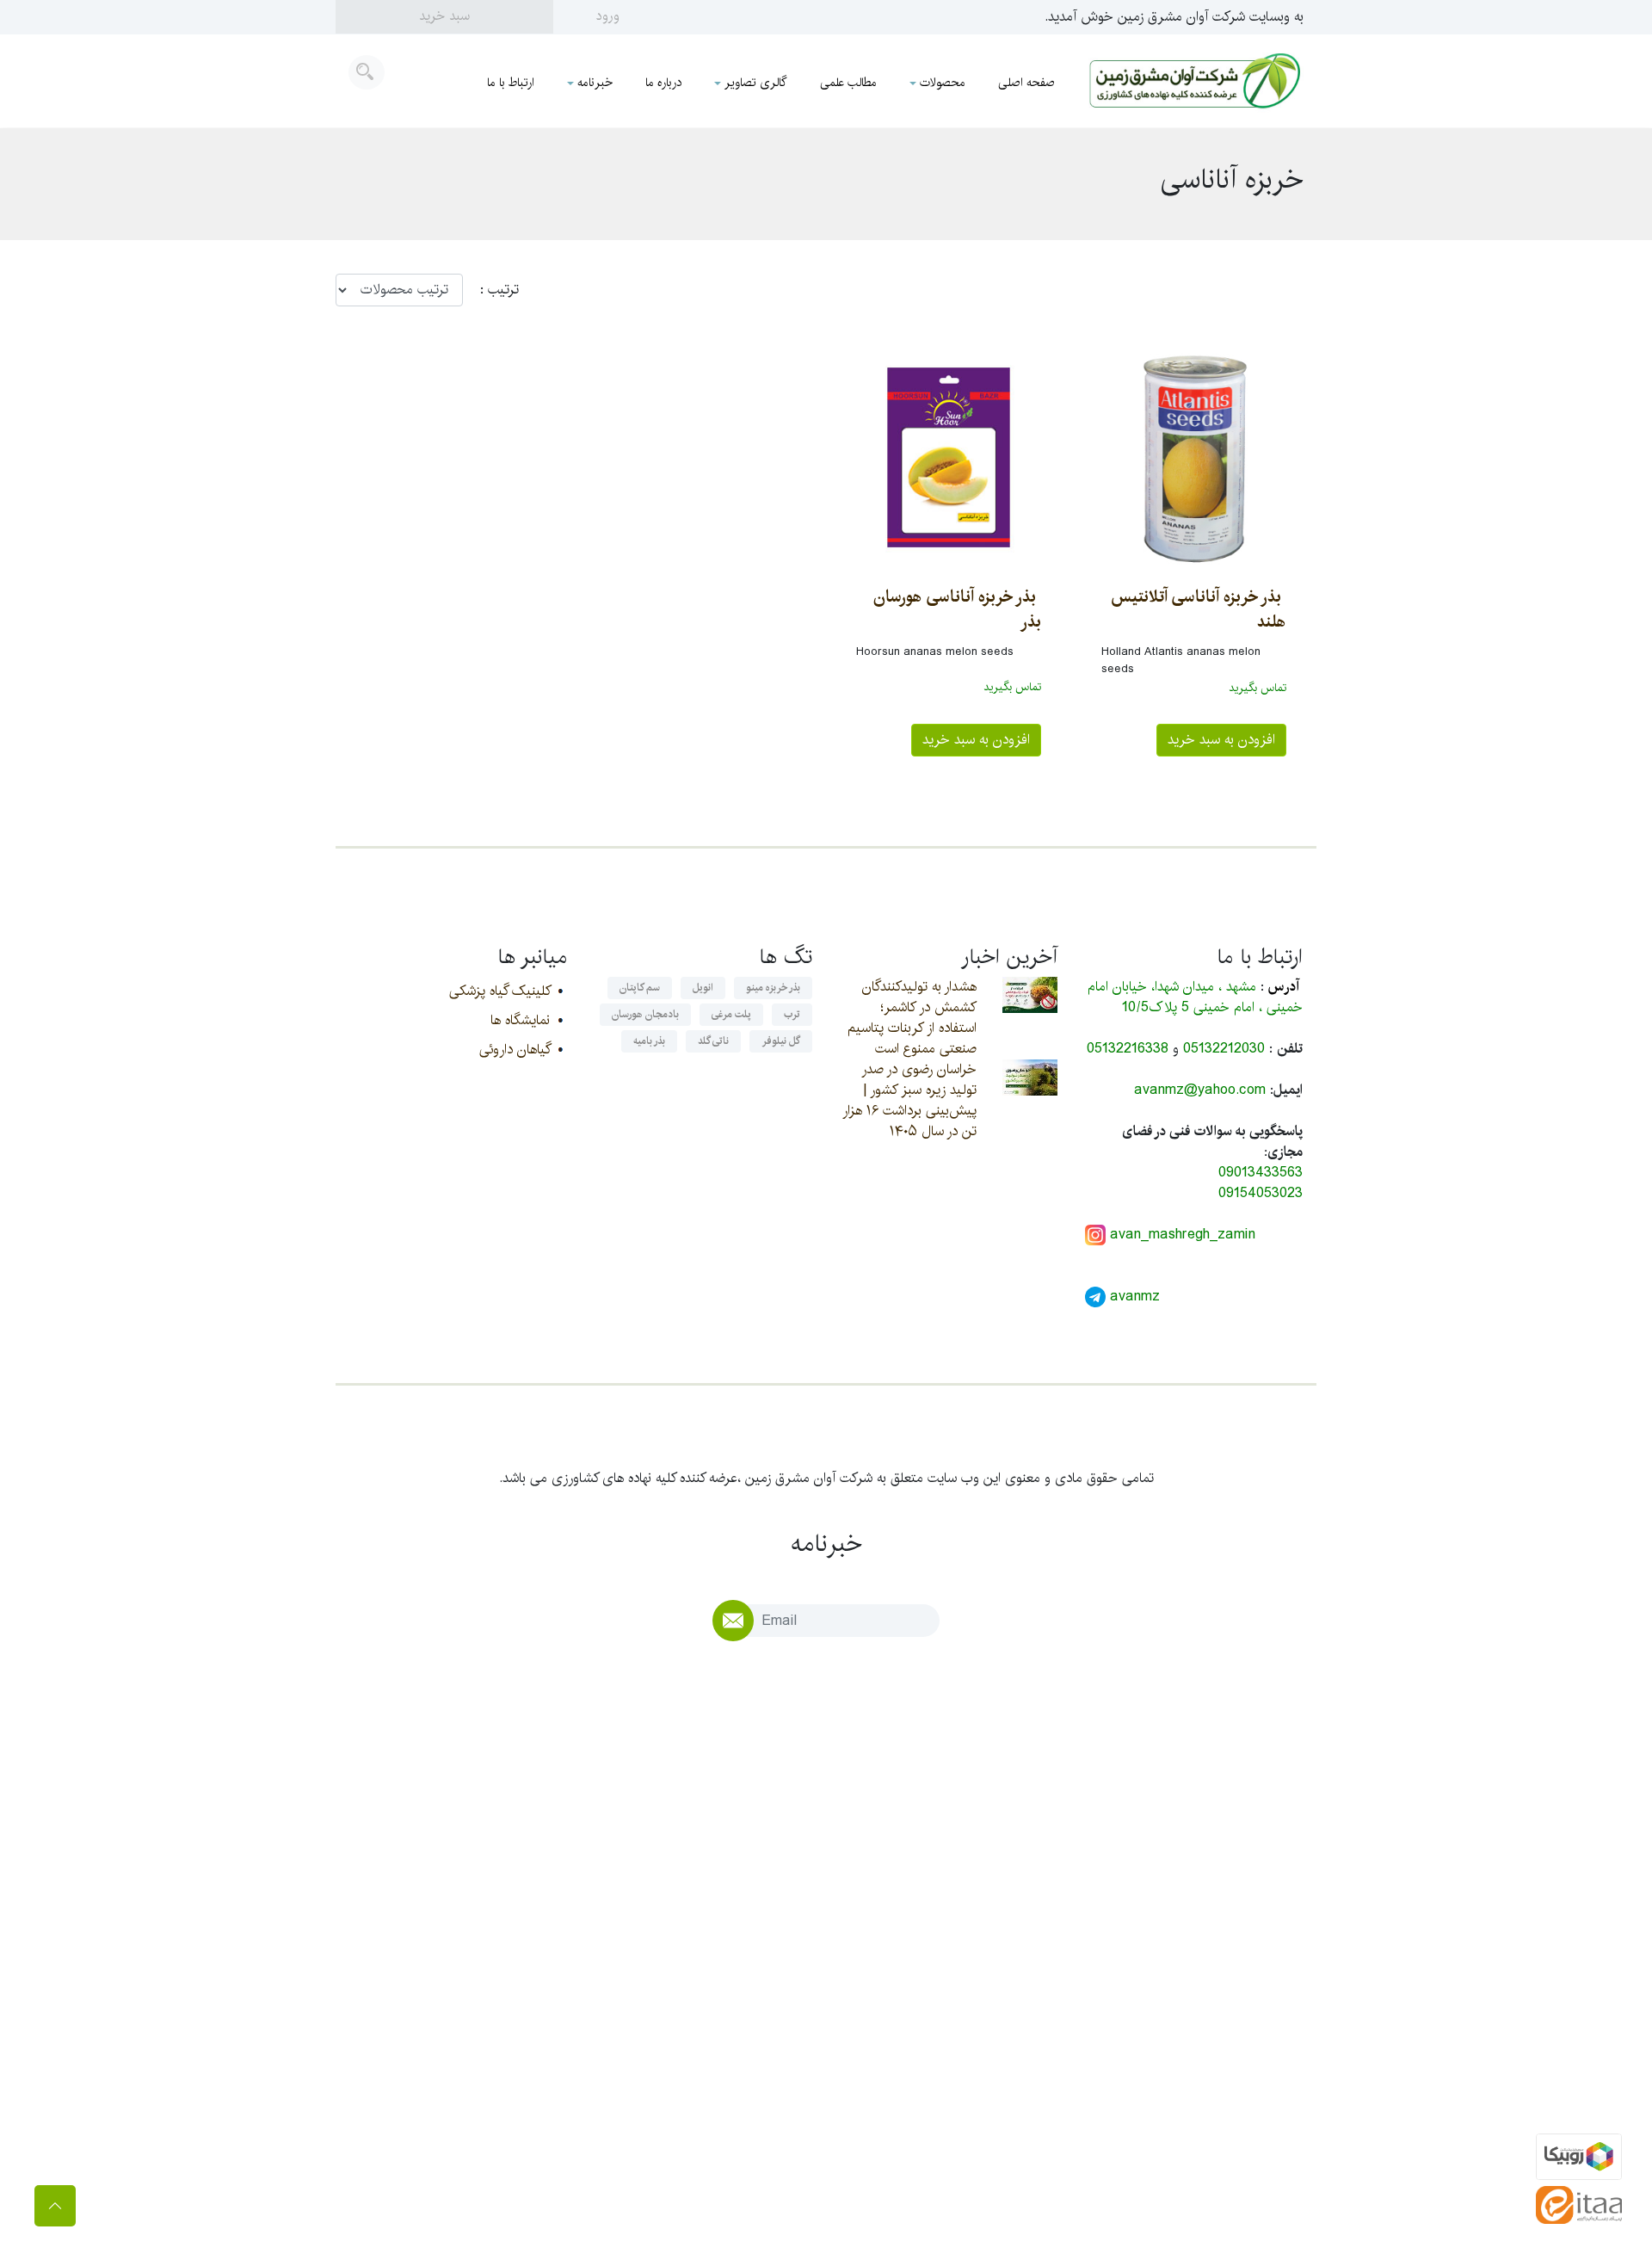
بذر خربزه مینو (773, 988)
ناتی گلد (713, 1041)
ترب (792, 1014)
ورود (608, 16)
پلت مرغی (731, 1014)
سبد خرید (444, 16)
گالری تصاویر (756, 83)
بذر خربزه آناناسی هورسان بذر (957, 609)
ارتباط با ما (511, 83)
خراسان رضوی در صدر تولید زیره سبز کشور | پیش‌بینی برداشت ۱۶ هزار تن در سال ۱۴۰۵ (909, 1100)
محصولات (943, 83)
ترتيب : (491, 290)
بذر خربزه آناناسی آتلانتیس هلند (1199, 609)
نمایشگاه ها (520, 1020)
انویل (703, 988)
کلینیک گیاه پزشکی (499, 991)
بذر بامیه (649, 1041)
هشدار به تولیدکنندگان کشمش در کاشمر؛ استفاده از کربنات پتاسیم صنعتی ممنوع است (912, 1018)
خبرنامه (595, 83)
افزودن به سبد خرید (1221, 740)
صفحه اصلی (1026, 83)
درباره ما (663, 83)
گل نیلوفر (781, 1041)
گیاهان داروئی (515, 1050)
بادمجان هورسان (645, 1014)
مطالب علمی (848, 83)
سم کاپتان (640, 988)
